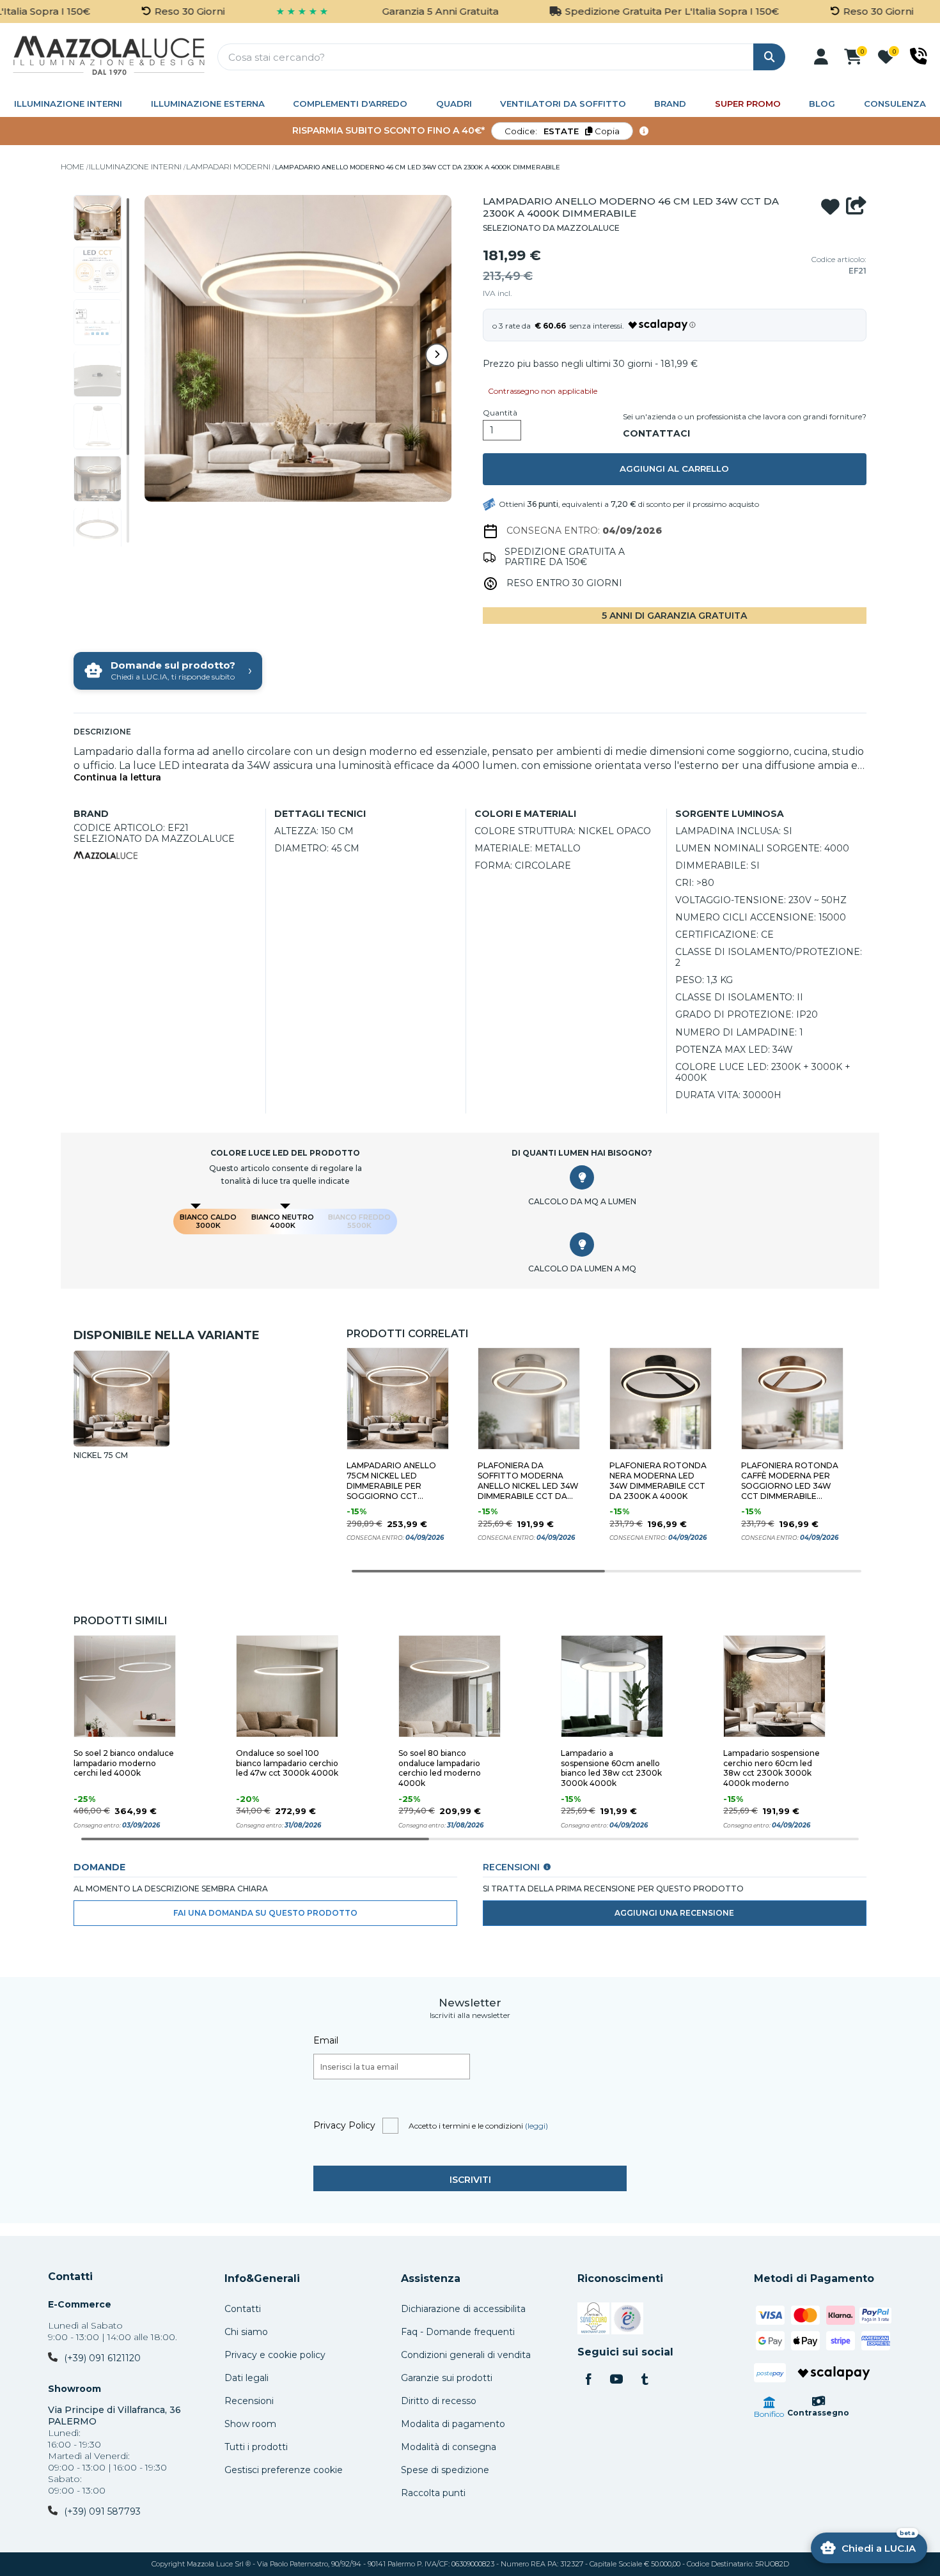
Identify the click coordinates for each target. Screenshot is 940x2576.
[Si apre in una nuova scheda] (593, 2320)
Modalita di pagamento (453, 2424)
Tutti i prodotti (256, 2447)
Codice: (562, 131)
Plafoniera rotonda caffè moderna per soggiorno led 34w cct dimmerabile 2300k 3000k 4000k (790, 1481)
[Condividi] (856, 207)
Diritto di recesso (439, 2401)
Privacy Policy (344, 2125)
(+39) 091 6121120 (102, 2358)
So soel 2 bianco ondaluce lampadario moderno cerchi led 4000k (124, 1763)
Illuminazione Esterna (208, 104)
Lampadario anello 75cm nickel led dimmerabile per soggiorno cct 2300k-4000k (391, 1481)
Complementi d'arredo (350, 104)
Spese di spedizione (445, 2470)
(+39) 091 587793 (102, 2511)
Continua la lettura (117, 778)
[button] (821, 57)
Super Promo (748, 104)
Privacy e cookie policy (275, 2355)
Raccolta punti (433, 2493)
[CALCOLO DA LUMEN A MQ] (582, 1245)
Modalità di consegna (449, 2447)
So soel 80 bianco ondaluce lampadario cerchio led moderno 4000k (440, 1768)
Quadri (454, 104)
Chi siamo (246, 2332)
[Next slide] (437, 355)
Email (326, 2040)
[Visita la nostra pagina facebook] (588, 2380)
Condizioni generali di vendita (466, 2355)
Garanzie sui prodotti (447, 2378)
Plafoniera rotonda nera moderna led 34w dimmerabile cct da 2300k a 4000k (658, 1481)
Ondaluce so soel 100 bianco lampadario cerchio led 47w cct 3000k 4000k (287, 1763)
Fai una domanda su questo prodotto (265, 1913)
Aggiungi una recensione (674, 1913)
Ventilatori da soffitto (563, 104)
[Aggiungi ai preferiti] (830, 207)
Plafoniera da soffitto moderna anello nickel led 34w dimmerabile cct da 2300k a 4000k (528, 1481)
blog (822, 104)
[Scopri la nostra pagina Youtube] (616, 2380)
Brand (670, 104)
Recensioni (249, 2401)
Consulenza (895, 104)
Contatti (70, 2277)
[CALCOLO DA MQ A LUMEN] (582, 1177)
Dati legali (247, 2378)
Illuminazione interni (68, 104)
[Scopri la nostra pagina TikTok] (645, 2380)
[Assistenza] (919, 56)
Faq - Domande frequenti (458, 2332)
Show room (250, 2424)
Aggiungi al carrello (674, 469)
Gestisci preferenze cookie (284, 2470)
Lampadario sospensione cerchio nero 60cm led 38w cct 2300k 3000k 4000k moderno (772, 1768)
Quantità (500, 413)
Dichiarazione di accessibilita (463, 2309)
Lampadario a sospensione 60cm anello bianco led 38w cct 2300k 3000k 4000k (611, 1768)
